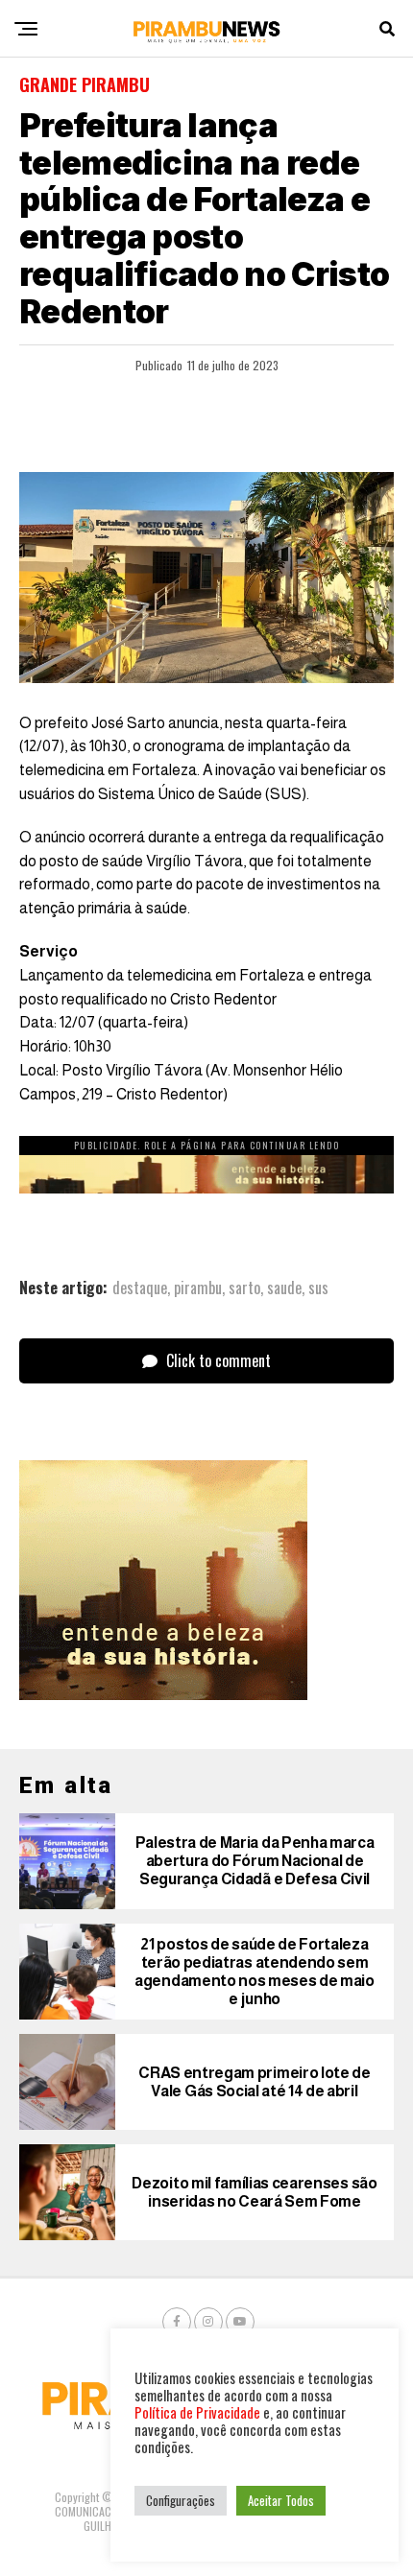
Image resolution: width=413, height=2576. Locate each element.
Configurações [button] (181, 2500)
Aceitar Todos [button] (281, 2500)
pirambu (198, 1288)
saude (284, 1288)
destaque (140, 1288)
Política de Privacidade (197, 2412)
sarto (244, 1288)
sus (318, 1288)
